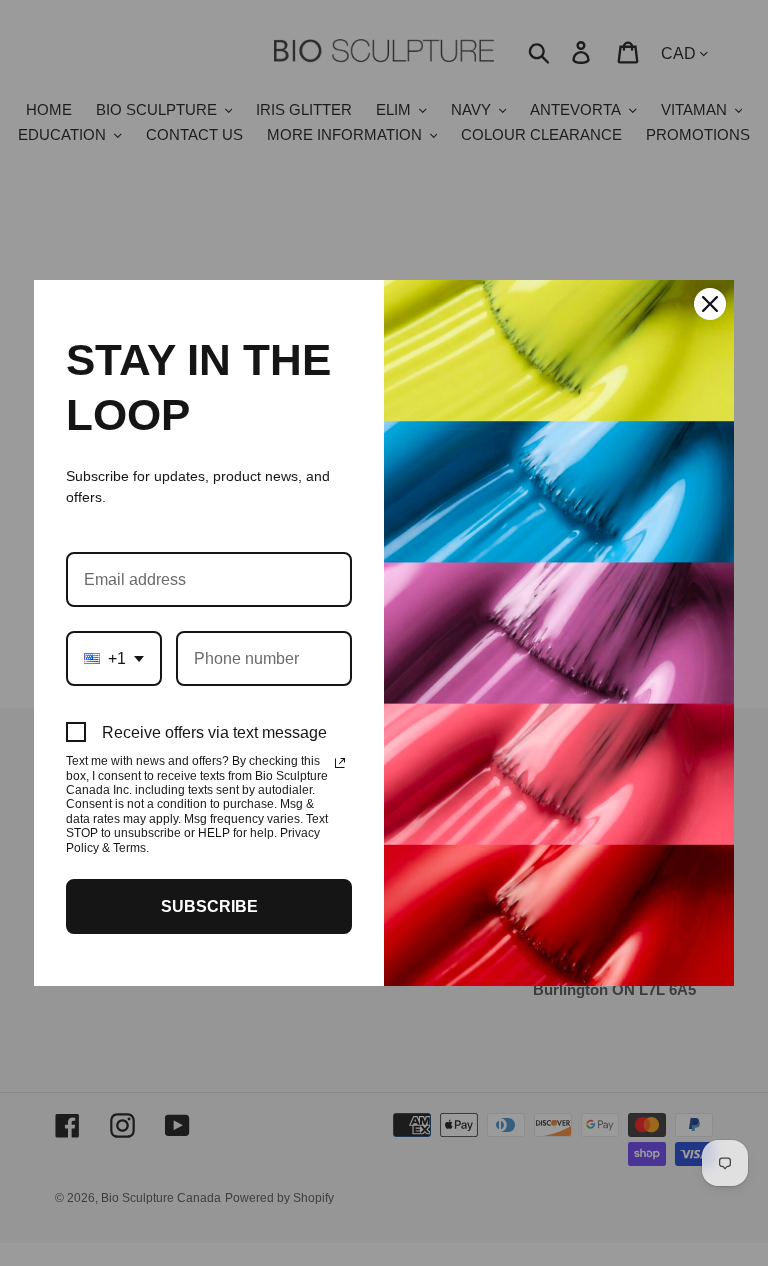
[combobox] (114, 658)
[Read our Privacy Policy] (340, 763)
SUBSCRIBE (209, 906)
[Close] (710, 304)
